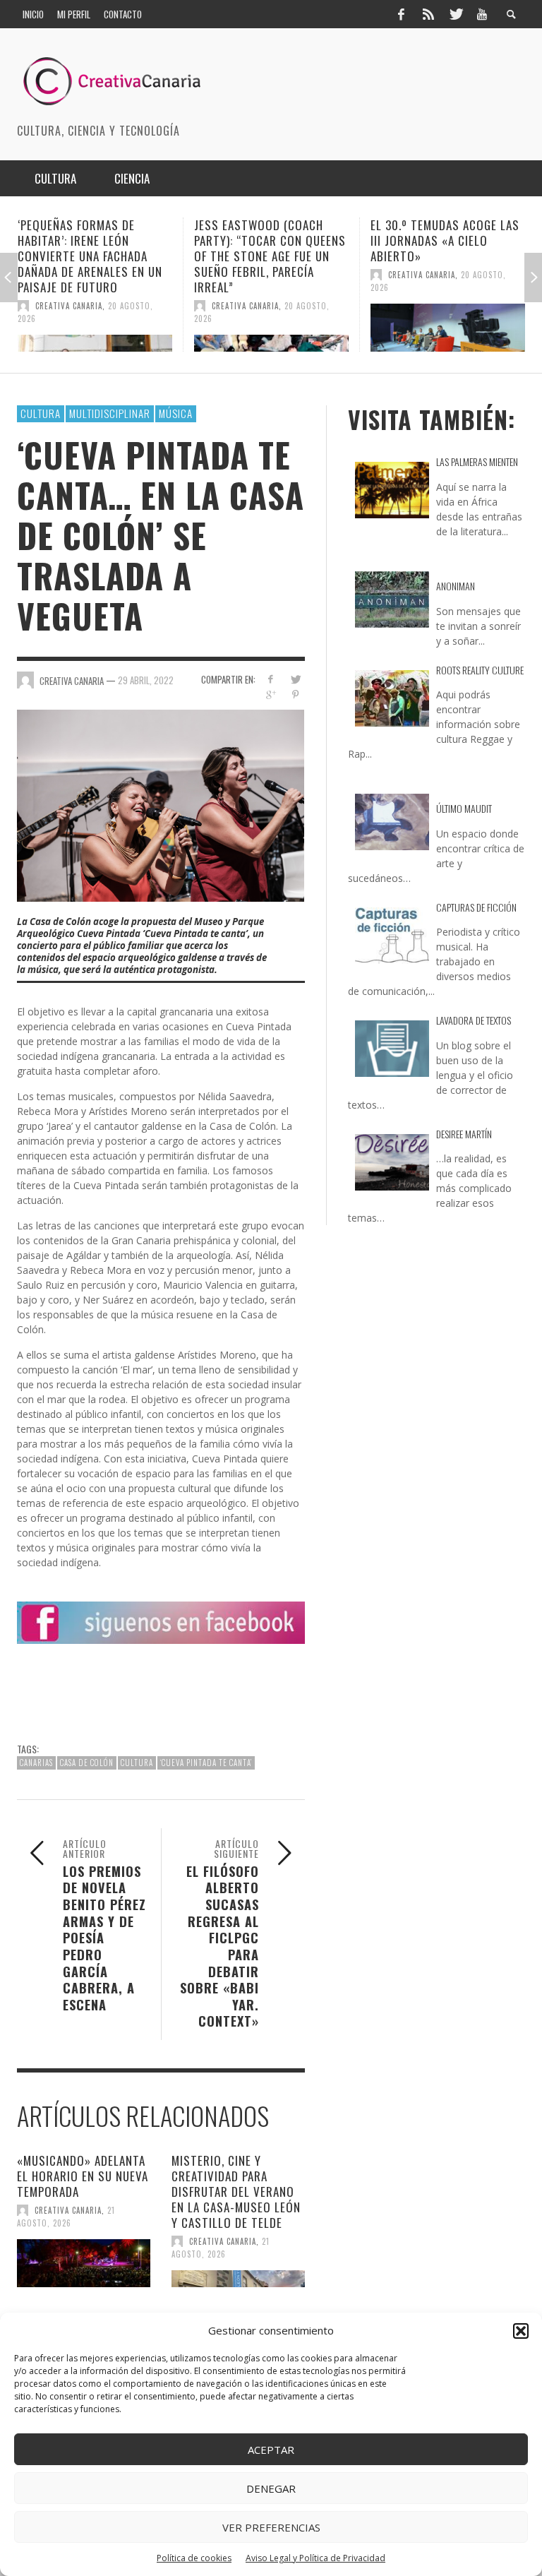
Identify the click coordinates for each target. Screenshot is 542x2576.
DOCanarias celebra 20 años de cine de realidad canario (446, 240)
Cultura (41, 413)
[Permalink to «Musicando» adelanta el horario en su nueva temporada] (84, 2263)
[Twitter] (455, 14)
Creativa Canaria (74, 306)
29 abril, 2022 (146, 680)
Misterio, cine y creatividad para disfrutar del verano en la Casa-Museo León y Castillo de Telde (236, 2192)
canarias (36, 1763)
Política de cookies (194, 2558)
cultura (137, 1763)
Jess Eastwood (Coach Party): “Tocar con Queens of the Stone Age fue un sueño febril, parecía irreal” (99, 256)
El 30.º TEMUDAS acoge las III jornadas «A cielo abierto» (274, 240)
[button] (521, 2331)
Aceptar (271, 2450)
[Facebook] (401, 14)
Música (176, 413)
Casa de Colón (87, 1763)
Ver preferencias (271, 2527)
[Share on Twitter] (295, 679)
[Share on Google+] (271, 694)
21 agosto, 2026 (66, 2217)
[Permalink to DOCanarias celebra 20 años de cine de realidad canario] (453, 328)
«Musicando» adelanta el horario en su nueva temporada (83, 2176)
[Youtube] (482, 14)
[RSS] (428, 14)
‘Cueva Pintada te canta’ (206, 1763)
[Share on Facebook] (271, 679)
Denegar (271, 2488)
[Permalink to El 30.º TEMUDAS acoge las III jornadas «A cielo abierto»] (277, 328)
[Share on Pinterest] (295, 694)
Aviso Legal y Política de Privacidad (315, 2558)
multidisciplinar (110, 413)
